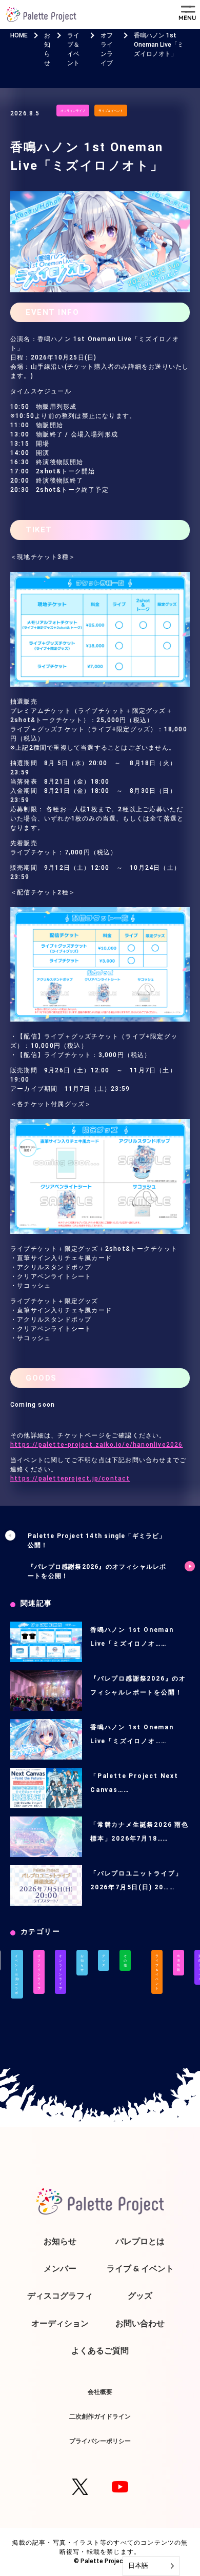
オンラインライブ (61, 1972)
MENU (187, 18)
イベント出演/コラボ (17, 1974)
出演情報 (178, 1963)
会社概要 (100, 2392)
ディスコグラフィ (60, 2295)
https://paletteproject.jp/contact (70, 1479)
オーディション (60, 2323)
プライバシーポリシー (100, 2441)
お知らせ (82, 1963)
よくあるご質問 (100, 2350)
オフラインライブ (73, 111)
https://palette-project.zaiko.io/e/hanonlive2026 (97, 1445)
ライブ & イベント (140, 2268)
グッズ (104, 1960)
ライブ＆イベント (111, 111)
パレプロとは (140, 2241)
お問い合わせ (140, 2323)
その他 (125, 1960)
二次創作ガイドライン (100, 2416)
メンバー (60, 2268)
